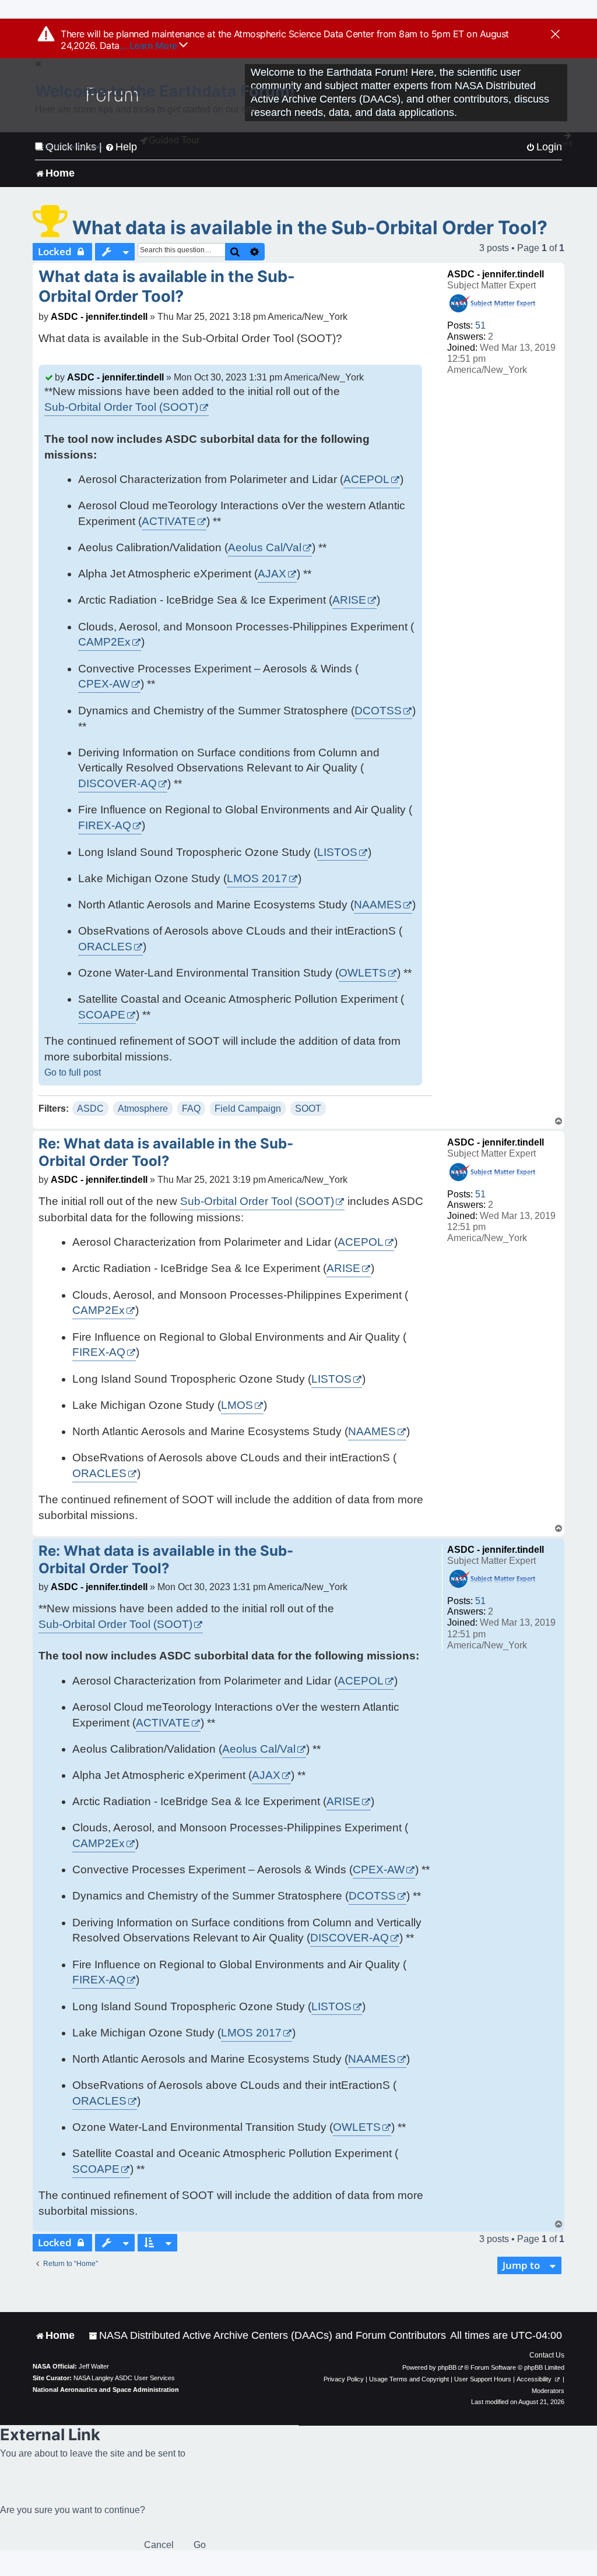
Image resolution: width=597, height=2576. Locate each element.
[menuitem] (267, 2336)
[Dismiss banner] (555, 35)
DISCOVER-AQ (117, 783)
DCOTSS (378, 711)
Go (200, 2545)
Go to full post (73, 1072)
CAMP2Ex (104, 642)
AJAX (272, 574)
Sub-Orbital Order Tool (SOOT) (121, 407)
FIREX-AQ (105, 825)
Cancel (159, 2545)
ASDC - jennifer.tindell (496, 274)
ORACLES (105, 947)
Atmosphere (143, 1109)
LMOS (237, 1405)
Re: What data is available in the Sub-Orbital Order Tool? (166, 1152)
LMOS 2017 (257, 878)
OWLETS (363, 973)
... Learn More (150, 45)
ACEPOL (366, 479)
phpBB (447, 2367)
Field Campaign (248, 1109)
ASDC (90, 1109)
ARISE (349, 600)
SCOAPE (102, 1015)
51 (480, 325)
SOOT (308, 1109)
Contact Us (547, 2355)
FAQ (191, 1109)
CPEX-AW (104, 684)
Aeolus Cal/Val (265, 547)
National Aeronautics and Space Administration (106, 2390)
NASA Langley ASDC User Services (124, 2378)
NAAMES (378, 905)
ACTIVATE (169, 521)
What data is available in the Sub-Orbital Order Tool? (310, 228)
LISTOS (337, 852)
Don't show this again (74, 147)
